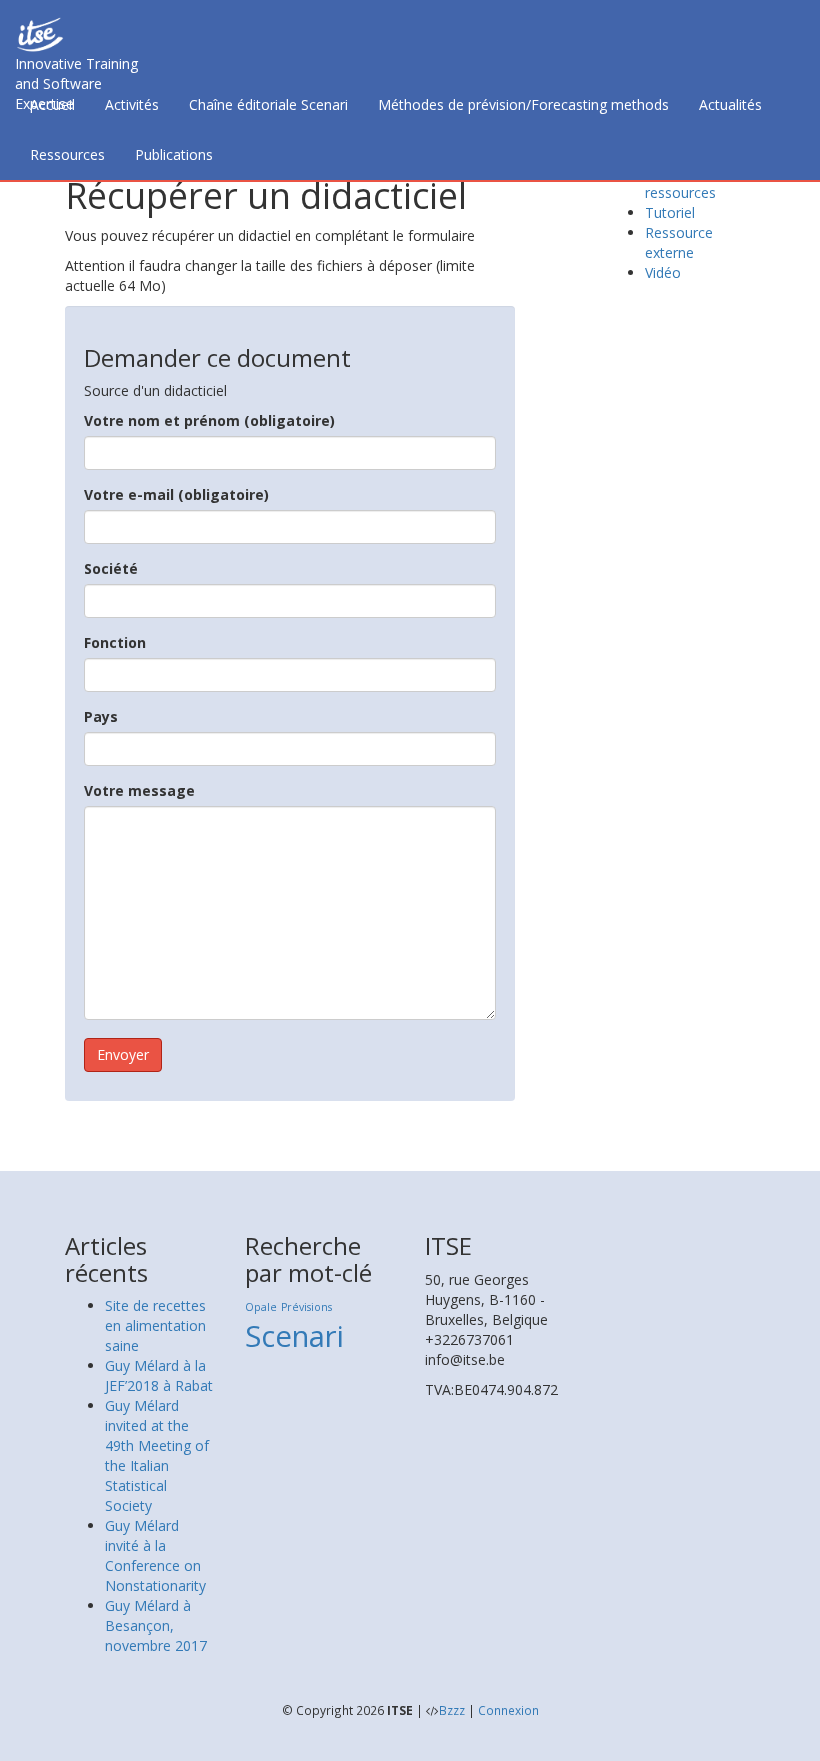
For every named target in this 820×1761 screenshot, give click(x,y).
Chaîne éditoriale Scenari (268, 104)
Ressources (67, 154)
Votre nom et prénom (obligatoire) (209, 420)
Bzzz (452, 1710)
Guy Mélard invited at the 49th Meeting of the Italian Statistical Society (157, 1455)
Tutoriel (670, 212)
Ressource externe (679, 242)
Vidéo (663, 272)
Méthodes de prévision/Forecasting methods (523, 104)
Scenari (294, 1336)
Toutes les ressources (680, 182)
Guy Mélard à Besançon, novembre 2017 (156, 1625)
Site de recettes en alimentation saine (155, 1325)
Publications (174, 154)
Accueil (52, 104)
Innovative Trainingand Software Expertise (76, 67)
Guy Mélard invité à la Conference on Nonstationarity (155, 1555)
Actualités (730, 104)
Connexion (508, 1710)
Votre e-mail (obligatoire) (176, 494)
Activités (132, 104)
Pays (101, 716)
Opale (261, 1307)
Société (111, 568)
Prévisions (306, 1307)
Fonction (115, 642)
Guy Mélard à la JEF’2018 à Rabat (159, 1375)
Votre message (139, 790)
